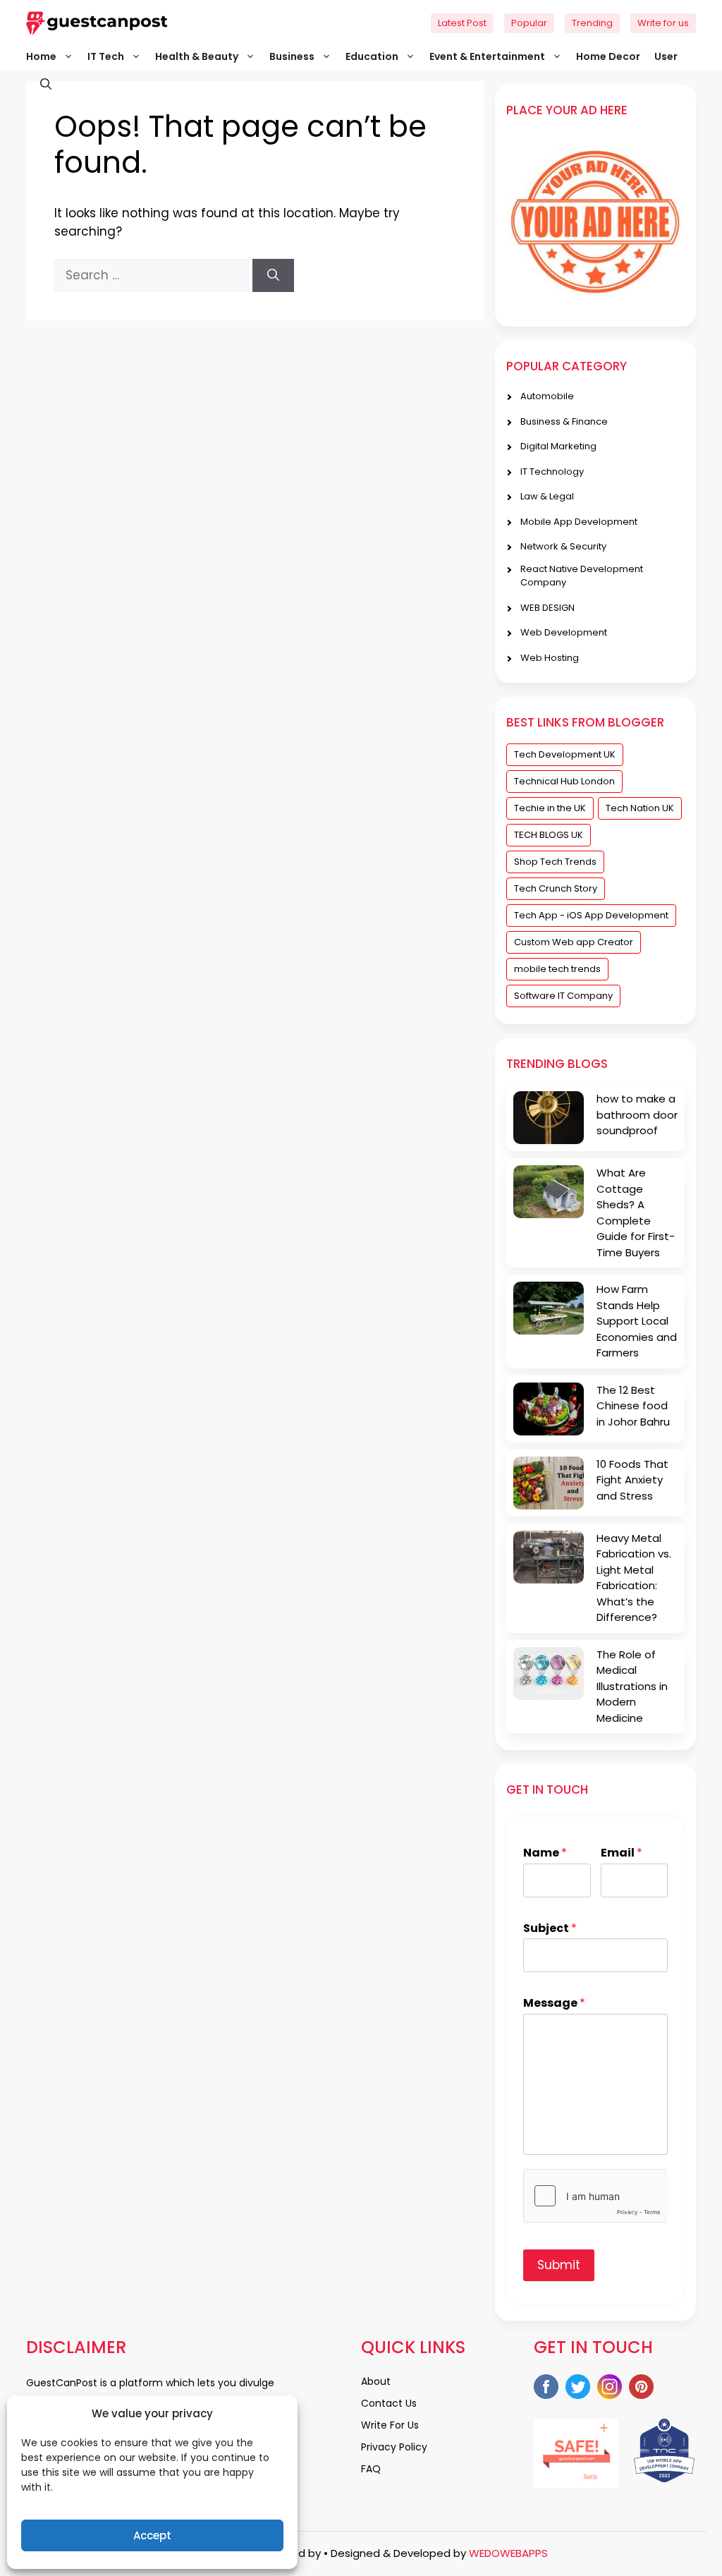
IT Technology (552, 472)
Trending (592, 23)
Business (292, 56)
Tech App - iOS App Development (591, 915)
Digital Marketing (558, 446)
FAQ (371, 2469)
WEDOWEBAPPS (508, 2553)
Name (545, 1853)
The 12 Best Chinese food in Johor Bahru (633, 1406)
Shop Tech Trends (555, 862)
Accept (152, 2535)
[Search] (273, 276)
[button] (39, 85)
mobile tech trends (557, 969)
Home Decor (608, 56)
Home (41, 56)
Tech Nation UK (640, 808)
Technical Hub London (564, 781)
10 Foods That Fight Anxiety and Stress (632, 1480)
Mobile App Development (579, 522)
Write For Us (390, 2425)
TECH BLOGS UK (549, 835)
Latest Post (462, 23)
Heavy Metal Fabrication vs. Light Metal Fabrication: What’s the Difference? (634, 1578)
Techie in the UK (550, 808)
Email (622, 1853)
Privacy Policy (394, 2447)
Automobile (547, 396)
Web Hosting (550, 658)
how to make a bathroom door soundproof (637, 1114)
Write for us (663, 23)
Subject (550, 1929)
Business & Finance (564, 421)
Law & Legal (547, 496)
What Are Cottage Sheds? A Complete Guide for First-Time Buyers (636, 1213)
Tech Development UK (565, 754)
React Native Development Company (582, 576)
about (376, 2381)
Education (372, 56)
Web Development (564, 632)
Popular (529, 23)
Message (554, 2004)
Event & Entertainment (487, 56)
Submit (559, 2265)
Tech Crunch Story (556, 888)
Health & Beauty (197, 56)
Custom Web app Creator (574, 942)
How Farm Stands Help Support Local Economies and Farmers (637, 1321)
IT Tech (106, 56)
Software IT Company (563, 996)
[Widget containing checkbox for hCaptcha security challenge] (595, 2196)
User (666, 56)
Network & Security (563, 546)
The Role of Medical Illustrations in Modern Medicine (632, 1686)
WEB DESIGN (547, 608)
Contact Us (389, 2403)
